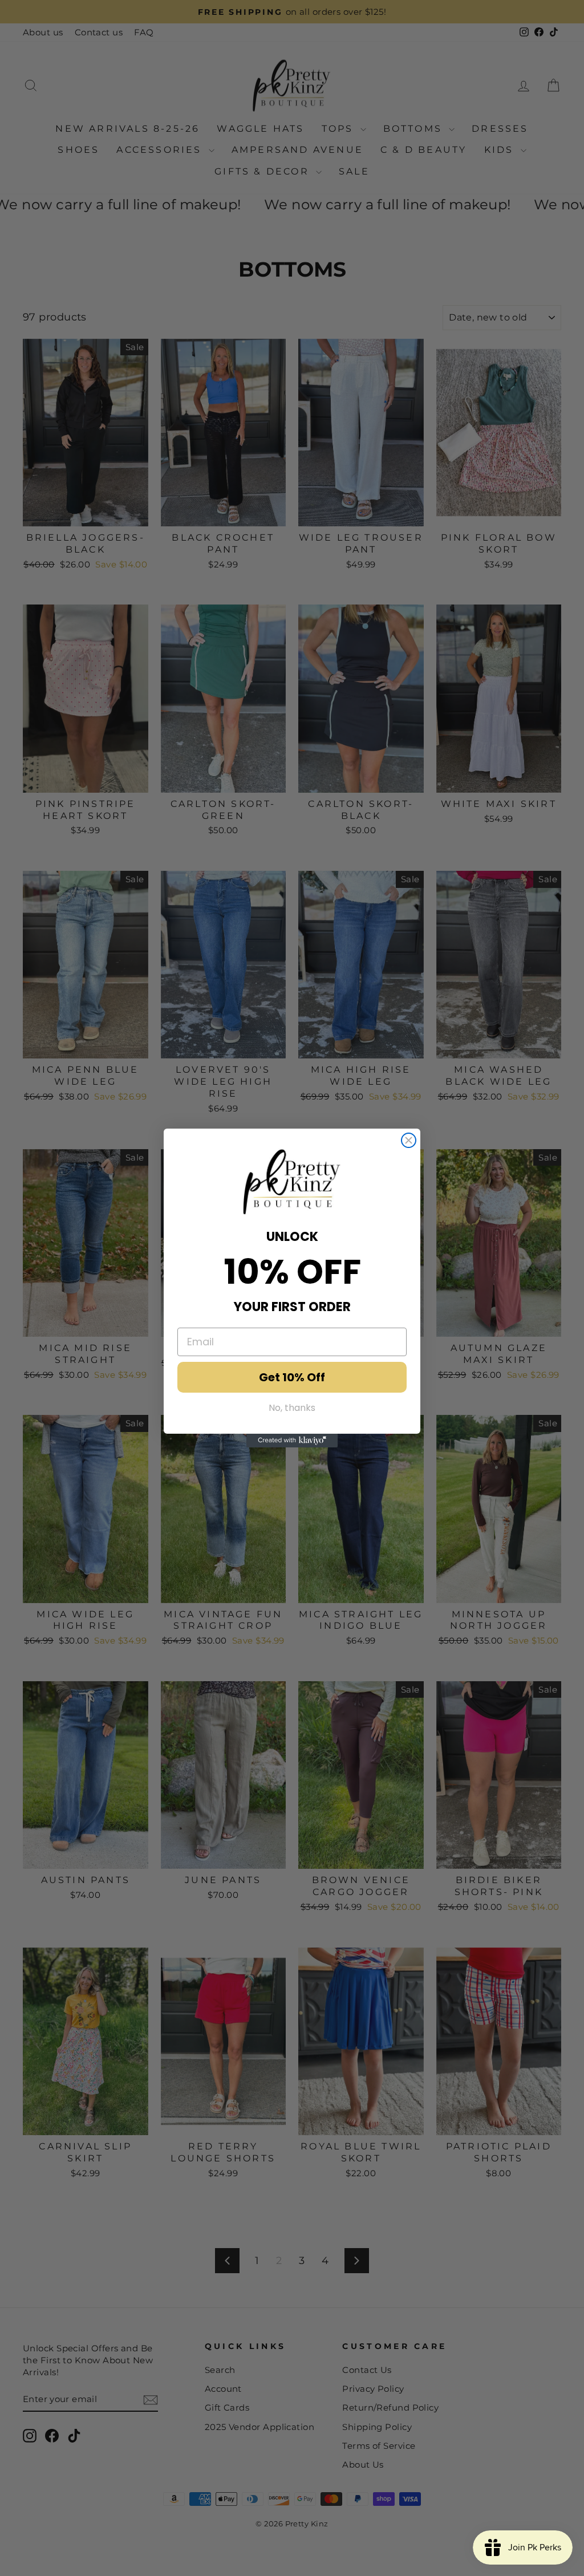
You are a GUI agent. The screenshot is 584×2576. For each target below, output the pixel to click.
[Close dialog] (409, 1140)
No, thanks (292, 1408)
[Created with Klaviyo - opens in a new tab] (292, 1441)
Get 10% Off (292, 1377)
